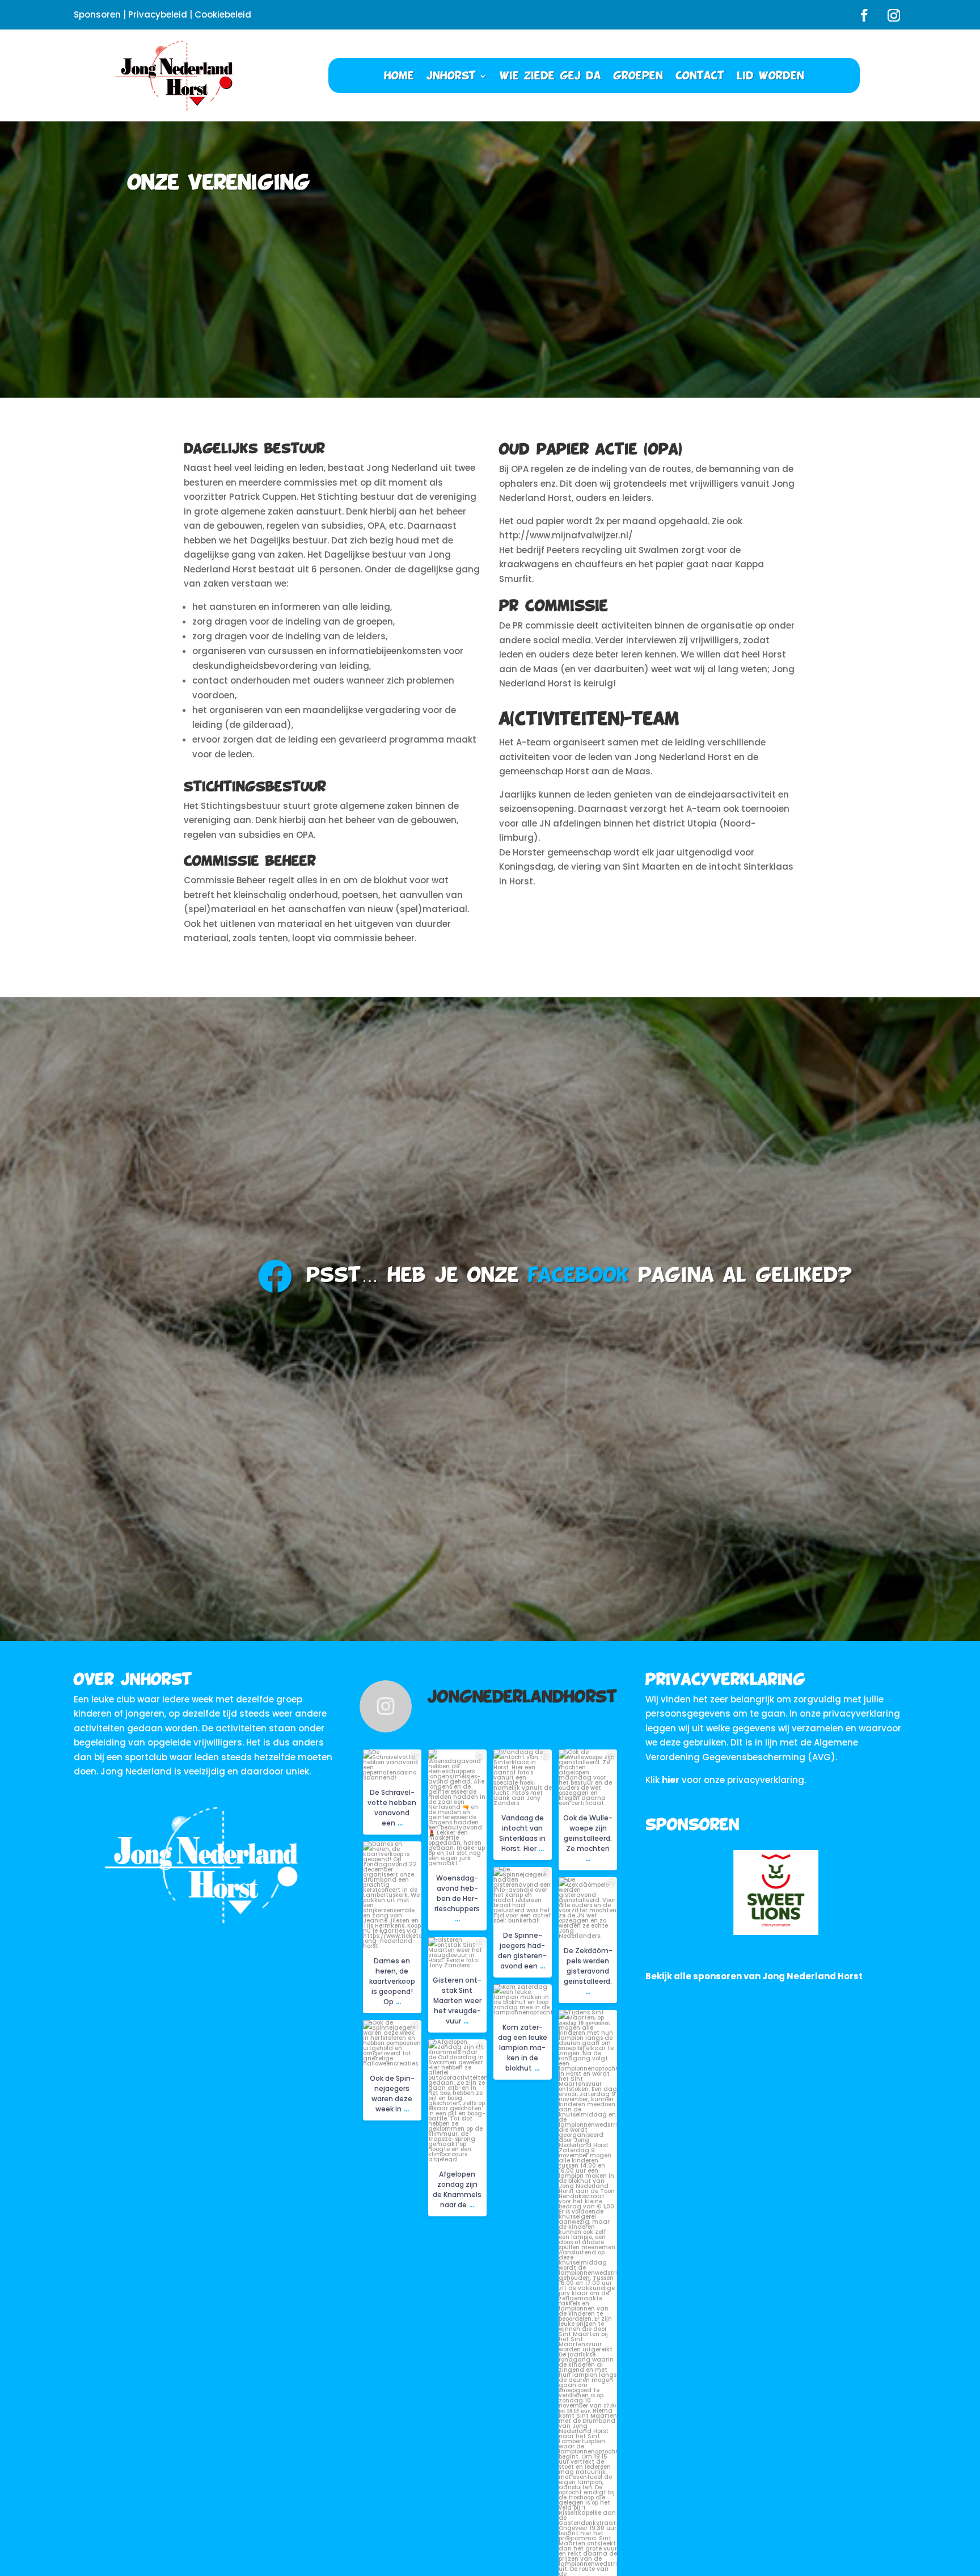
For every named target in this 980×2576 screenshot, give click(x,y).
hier (671, 1780)
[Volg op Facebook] (864, 15)
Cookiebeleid (223, 14)
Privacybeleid (158, 14)
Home (399, 76)
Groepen (638, 76)
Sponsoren (97, 14)
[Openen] (392, 1765)
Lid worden (770, 76)
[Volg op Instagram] (894, 15)
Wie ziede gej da (550, 76)
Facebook (578, 1276)
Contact (700, 76)
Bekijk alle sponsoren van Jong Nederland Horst (754, 1976)
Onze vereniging (219, 183)
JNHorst (451, 76)
